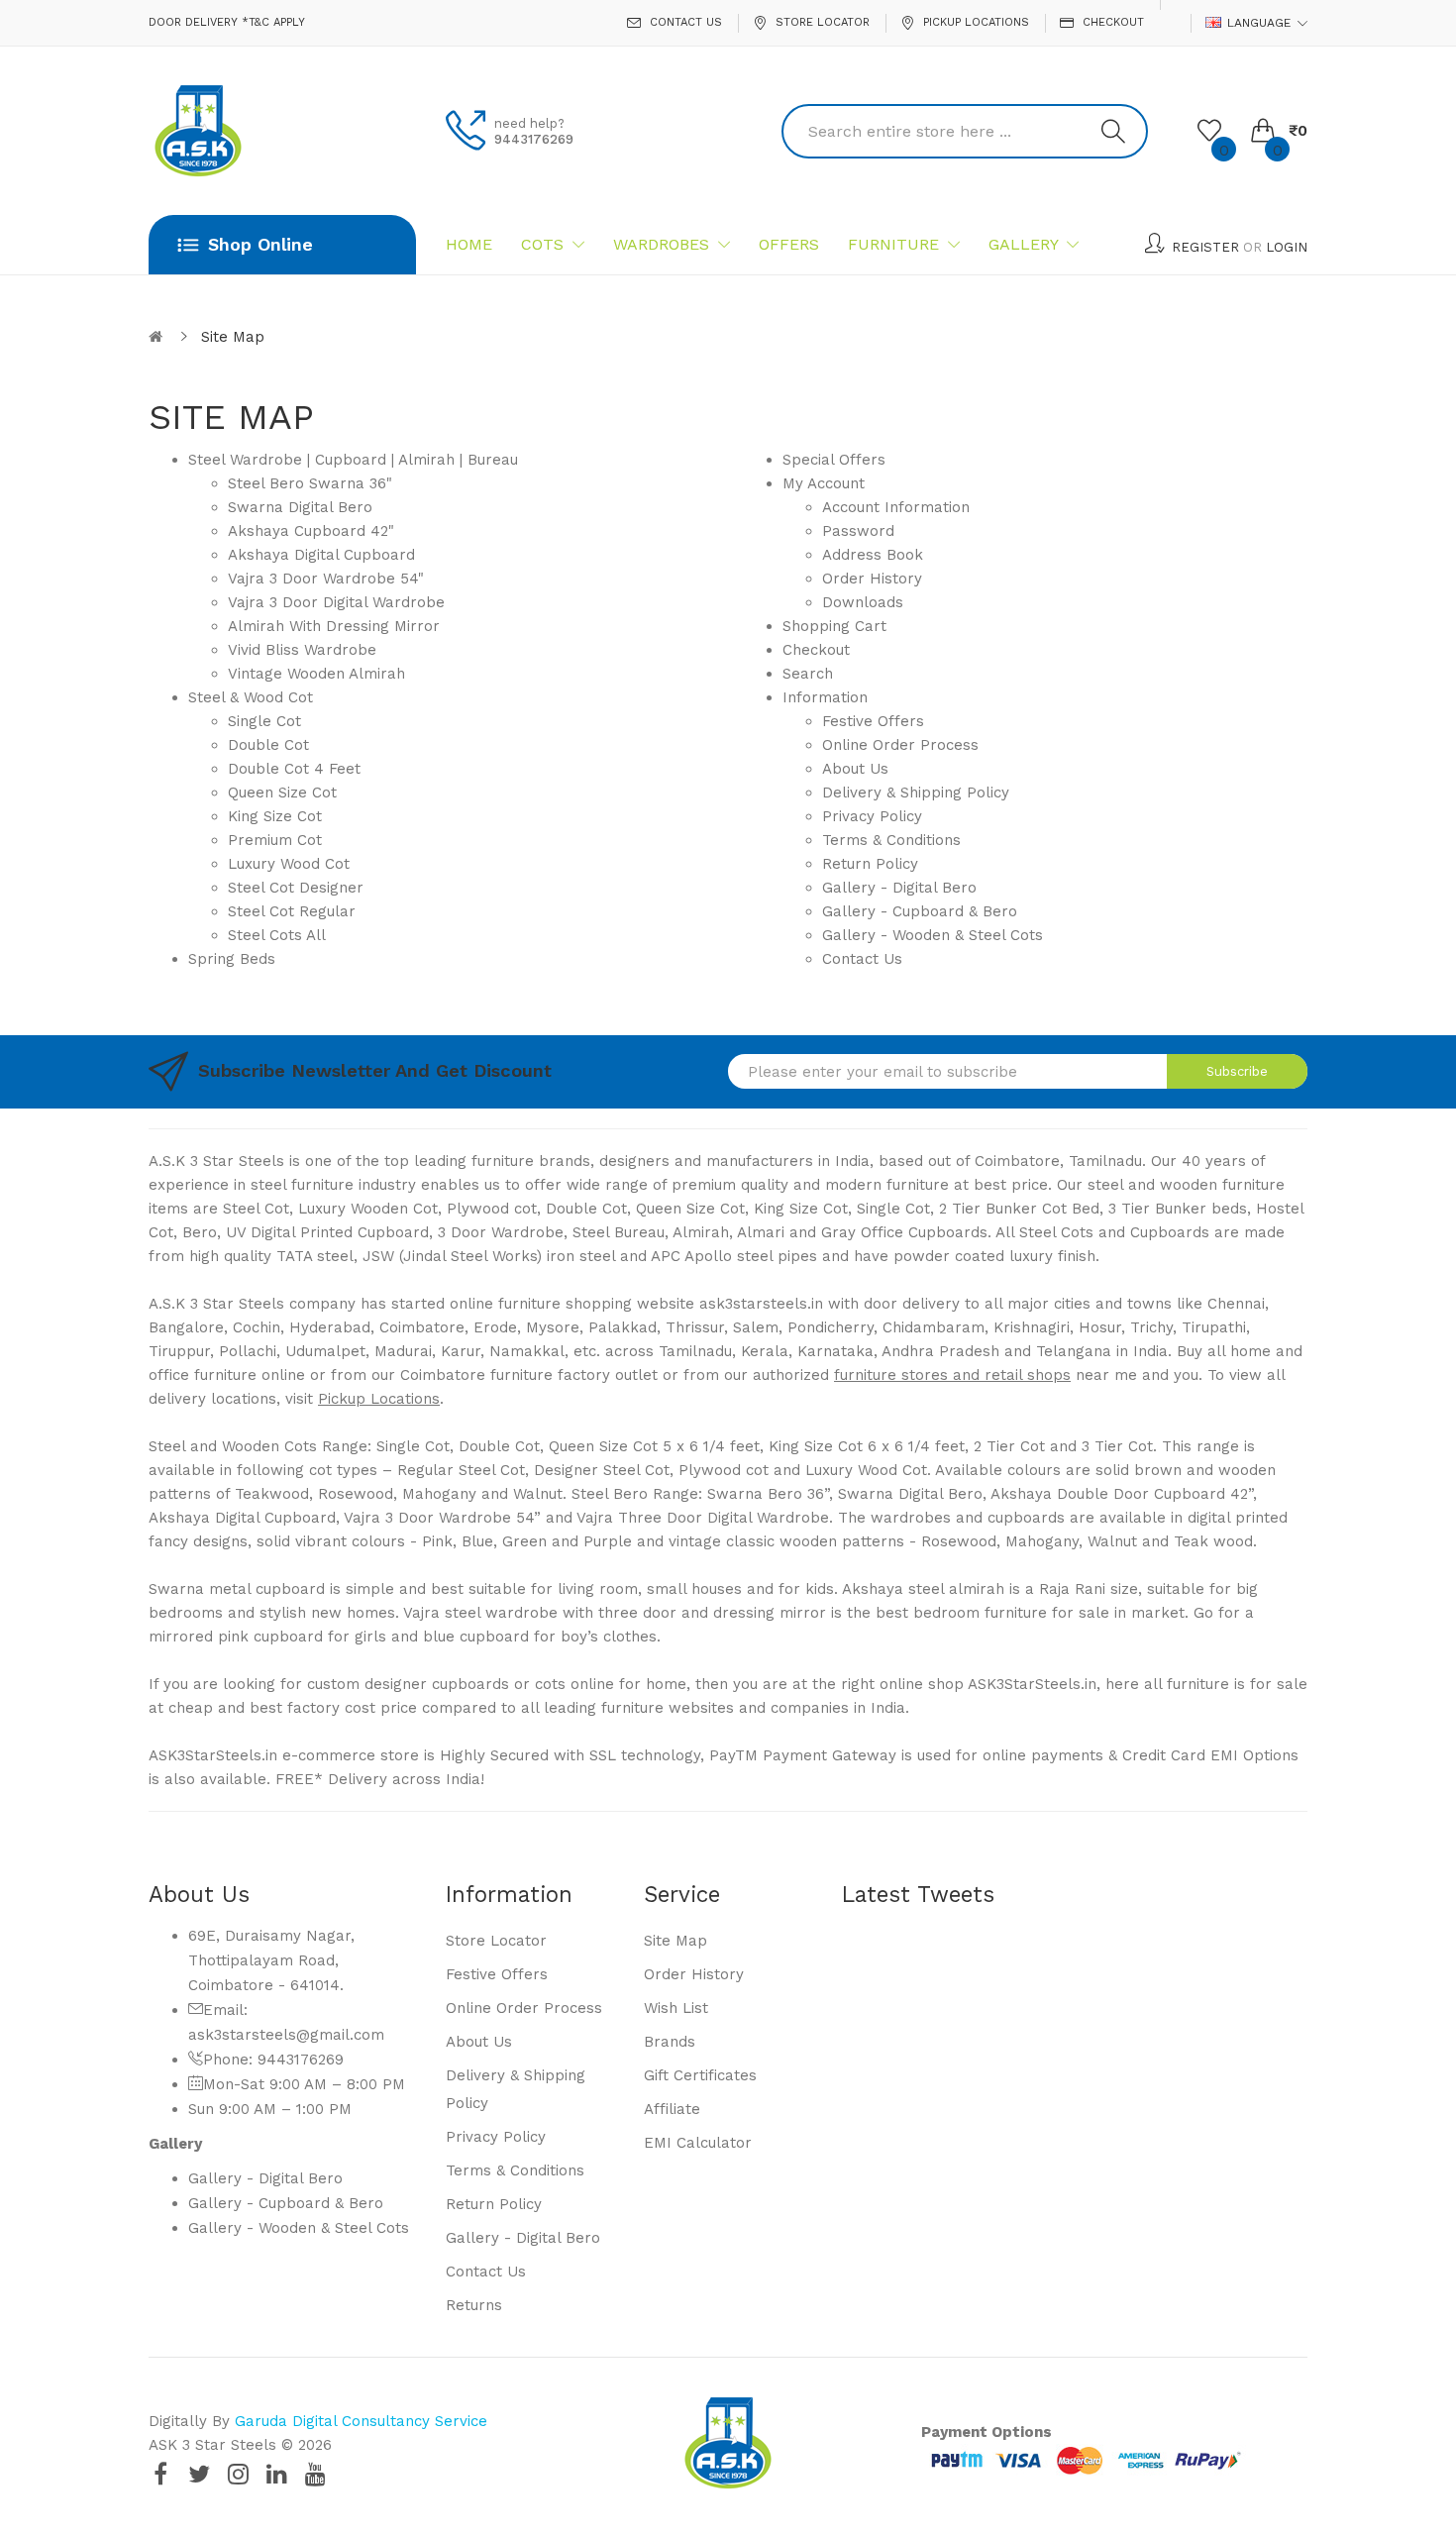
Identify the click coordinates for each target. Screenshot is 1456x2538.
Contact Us (862, 959)
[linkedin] (276, 2474)
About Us (855, 769)
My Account (824, 483)
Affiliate (672, 2109)
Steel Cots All (277, 935)
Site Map (233, 337)
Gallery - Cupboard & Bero (920, 911)
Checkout (816, 650)
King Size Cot (275, 816)
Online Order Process (900, 745)
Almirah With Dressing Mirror (334, 626)
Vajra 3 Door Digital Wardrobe (336, 602)
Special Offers (834, 460)
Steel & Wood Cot (251, 697)
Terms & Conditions (891, 840)
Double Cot (268, 745)
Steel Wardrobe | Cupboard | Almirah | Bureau (353, 460)
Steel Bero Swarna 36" (310, 483)
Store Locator (496, 1941)
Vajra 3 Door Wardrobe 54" (326, 579)
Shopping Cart (834, 626)
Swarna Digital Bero (300, 507)
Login (1287, 247)
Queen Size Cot (282, 793)
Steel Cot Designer (296, 888)
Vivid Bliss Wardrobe (302, 650)
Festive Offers (873, 721)
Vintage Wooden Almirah (316, 674)
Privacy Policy (872, 816)
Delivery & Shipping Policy (916, 793)
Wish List (676, 2008)
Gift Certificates (700, 2075)
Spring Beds (232, 959)
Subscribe (1237, 1071)
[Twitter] (199, 2474)
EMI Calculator (698, 2143)
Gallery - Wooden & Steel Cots (933, 935)
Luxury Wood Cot (289, 864)
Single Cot (264, 721)
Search (808, 674)
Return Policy (870, 864)
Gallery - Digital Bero (899, 888)
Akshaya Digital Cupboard (321, 555)
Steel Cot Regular (292, 911)
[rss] (315, 2474)
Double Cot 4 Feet (294, 769)
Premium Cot (275, 840)
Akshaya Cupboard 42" (311, 531)
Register (1205, 247)
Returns (474, 2305)
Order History (872, 579)
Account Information (896, 507)
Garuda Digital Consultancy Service (361, 2421)
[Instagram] (238, 2474)
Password (858, 531)
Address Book (873, 555)
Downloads (863, 602)
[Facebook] (160, 2474)
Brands (670, 2042)
